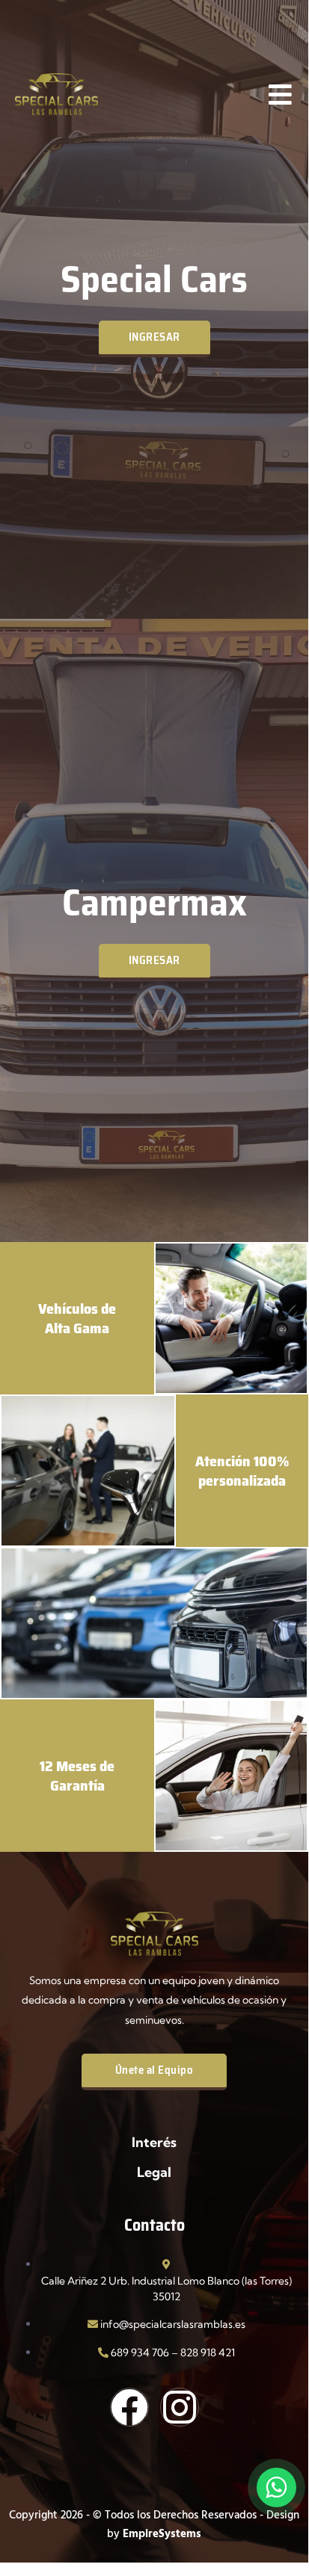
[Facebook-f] (129, 2407)
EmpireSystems (162, 2533)
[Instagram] (180, 2407)
